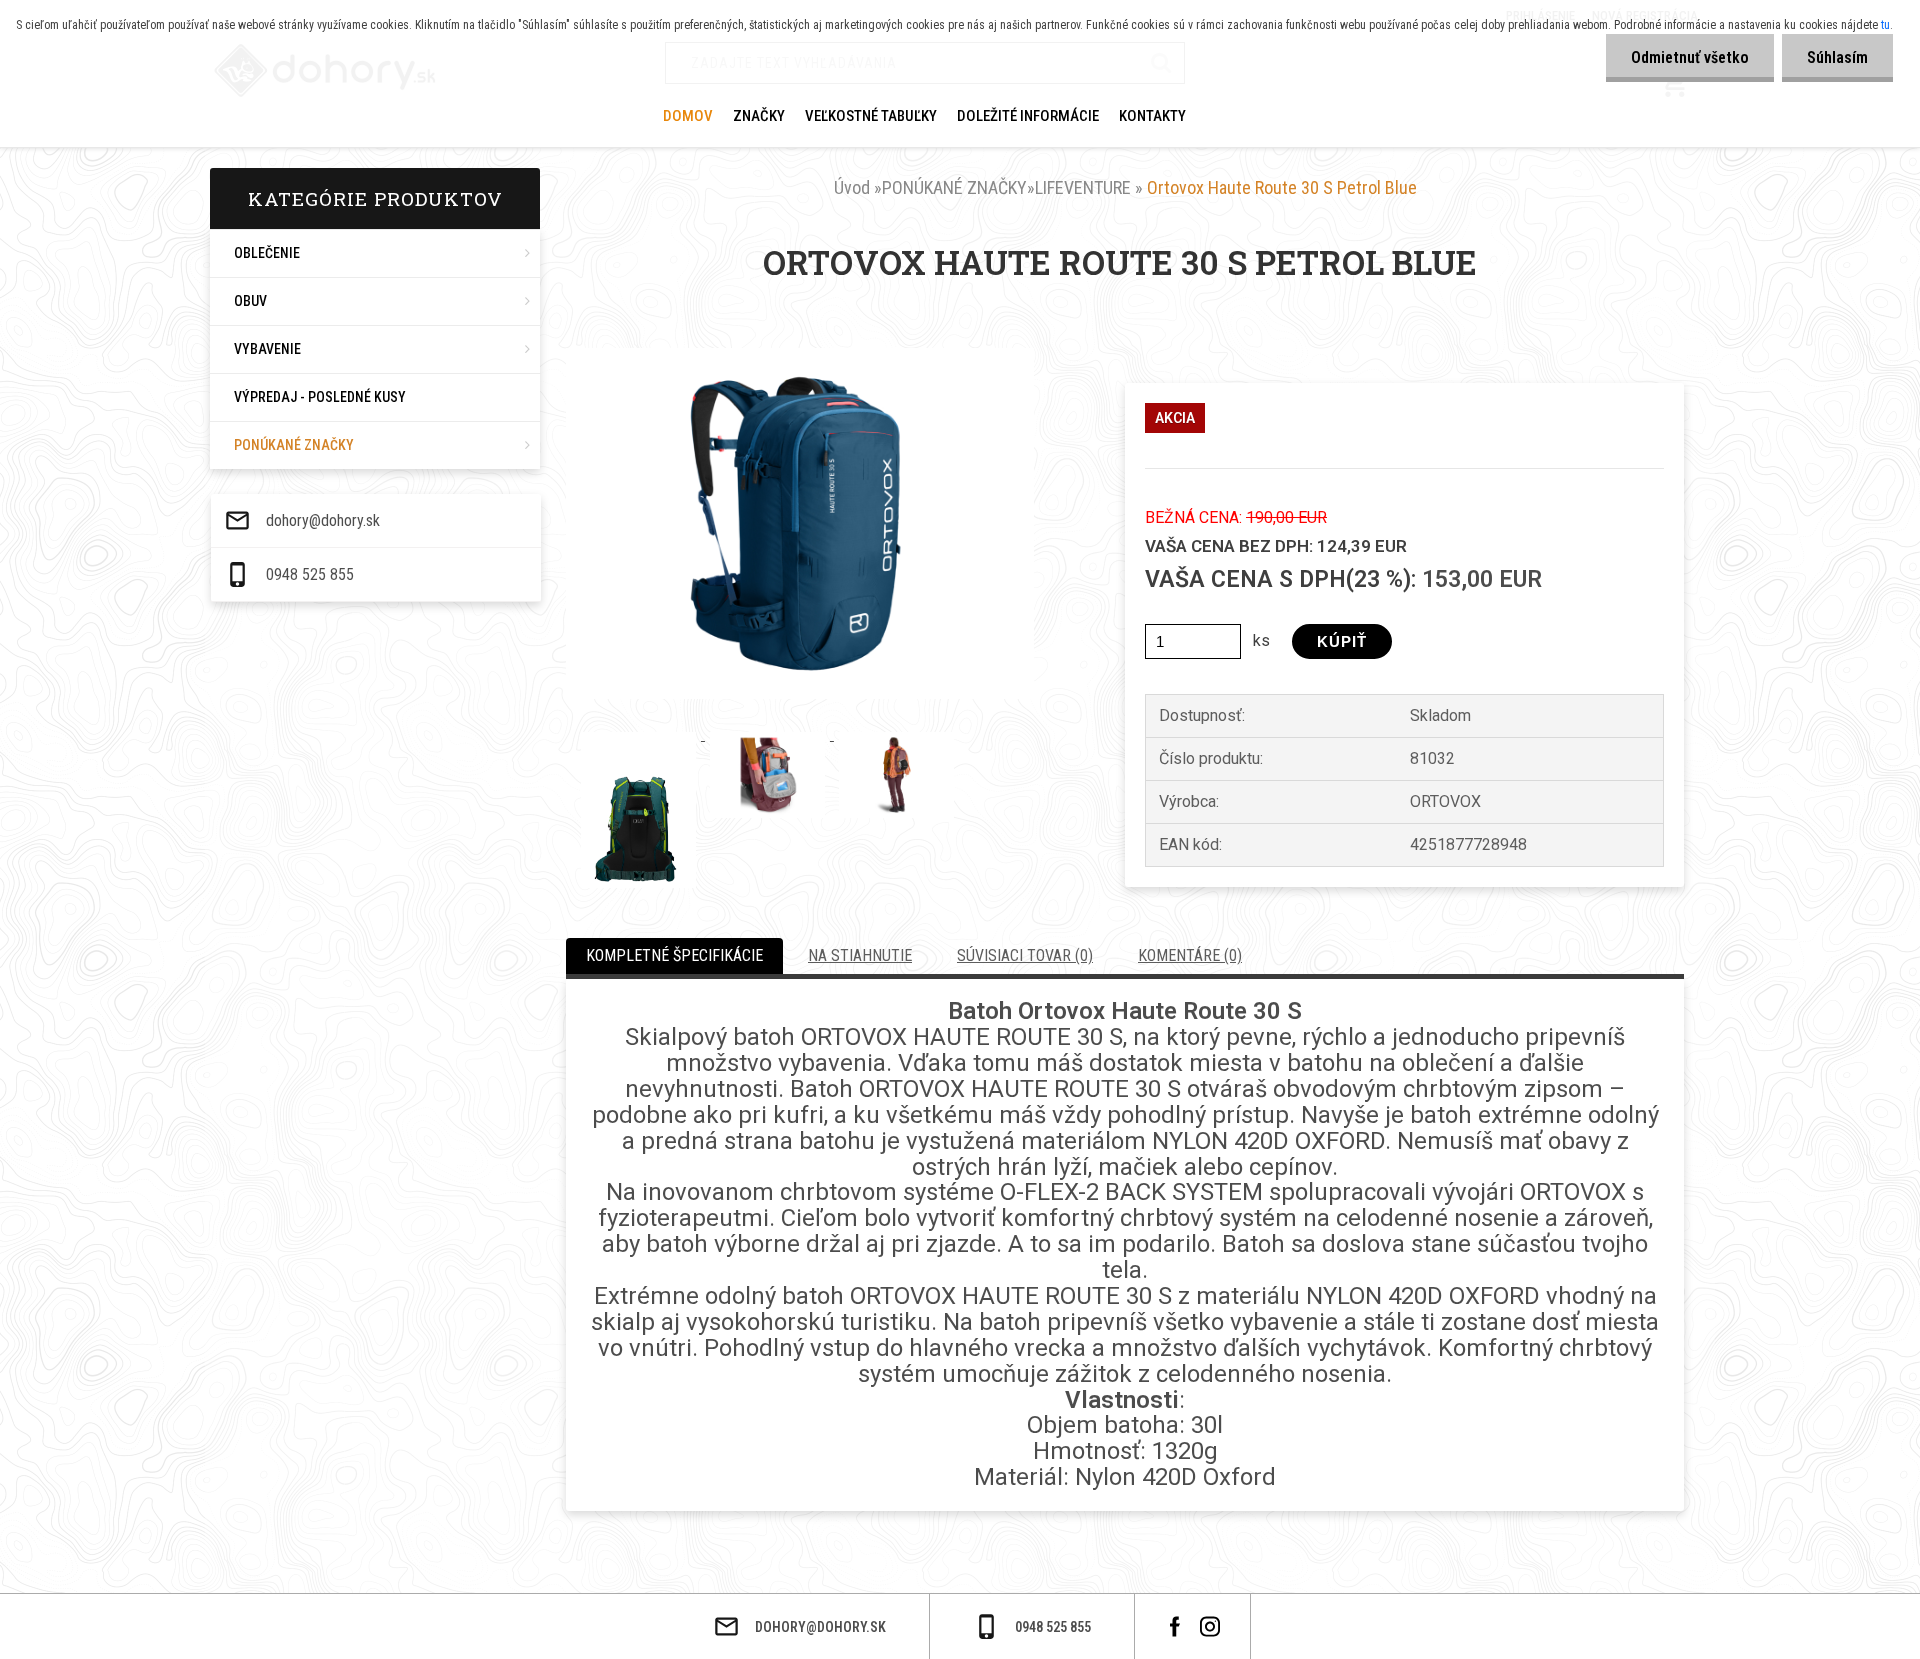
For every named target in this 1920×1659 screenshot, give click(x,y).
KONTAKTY (1152, 116)
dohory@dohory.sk (323, 521)
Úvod (852, 187)
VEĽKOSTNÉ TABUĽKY (871, 116)
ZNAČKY (759, 116)
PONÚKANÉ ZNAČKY (954, 187)
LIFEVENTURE (1083, 187)
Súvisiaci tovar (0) (1025, 955)
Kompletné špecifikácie (674, 955)
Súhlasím (1837, 57)
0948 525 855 (310, 575)
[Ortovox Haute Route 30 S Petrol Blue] (800, 355)
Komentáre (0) (1190, 955)
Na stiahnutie (860, 955)
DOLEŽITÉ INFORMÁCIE (1028, 116)
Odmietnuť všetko (1690, 57)
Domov (688, 116)
